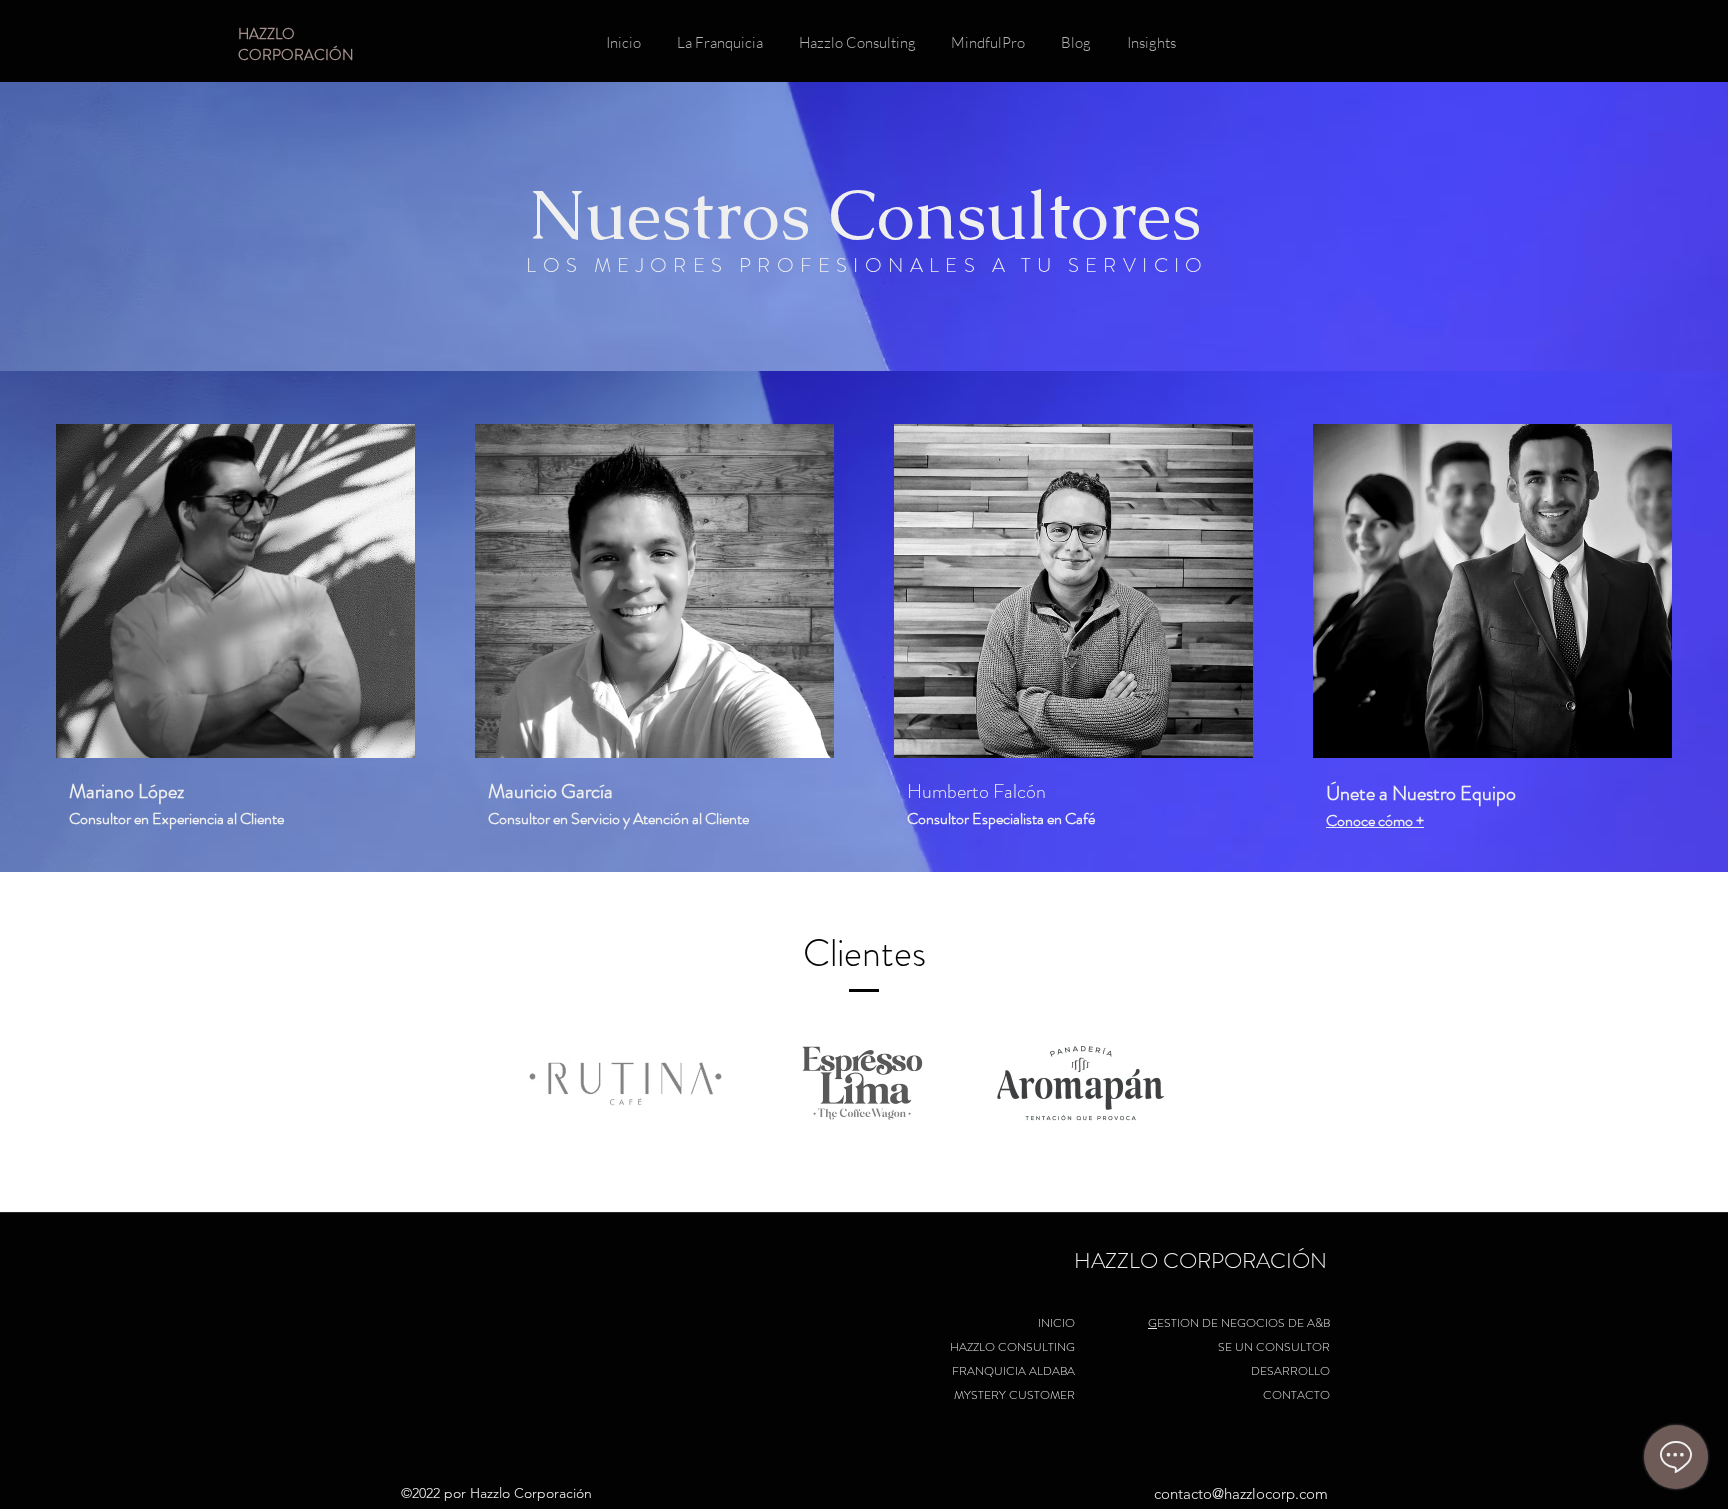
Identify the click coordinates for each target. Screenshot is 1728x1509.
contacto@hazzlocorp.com (1241, 1493)
